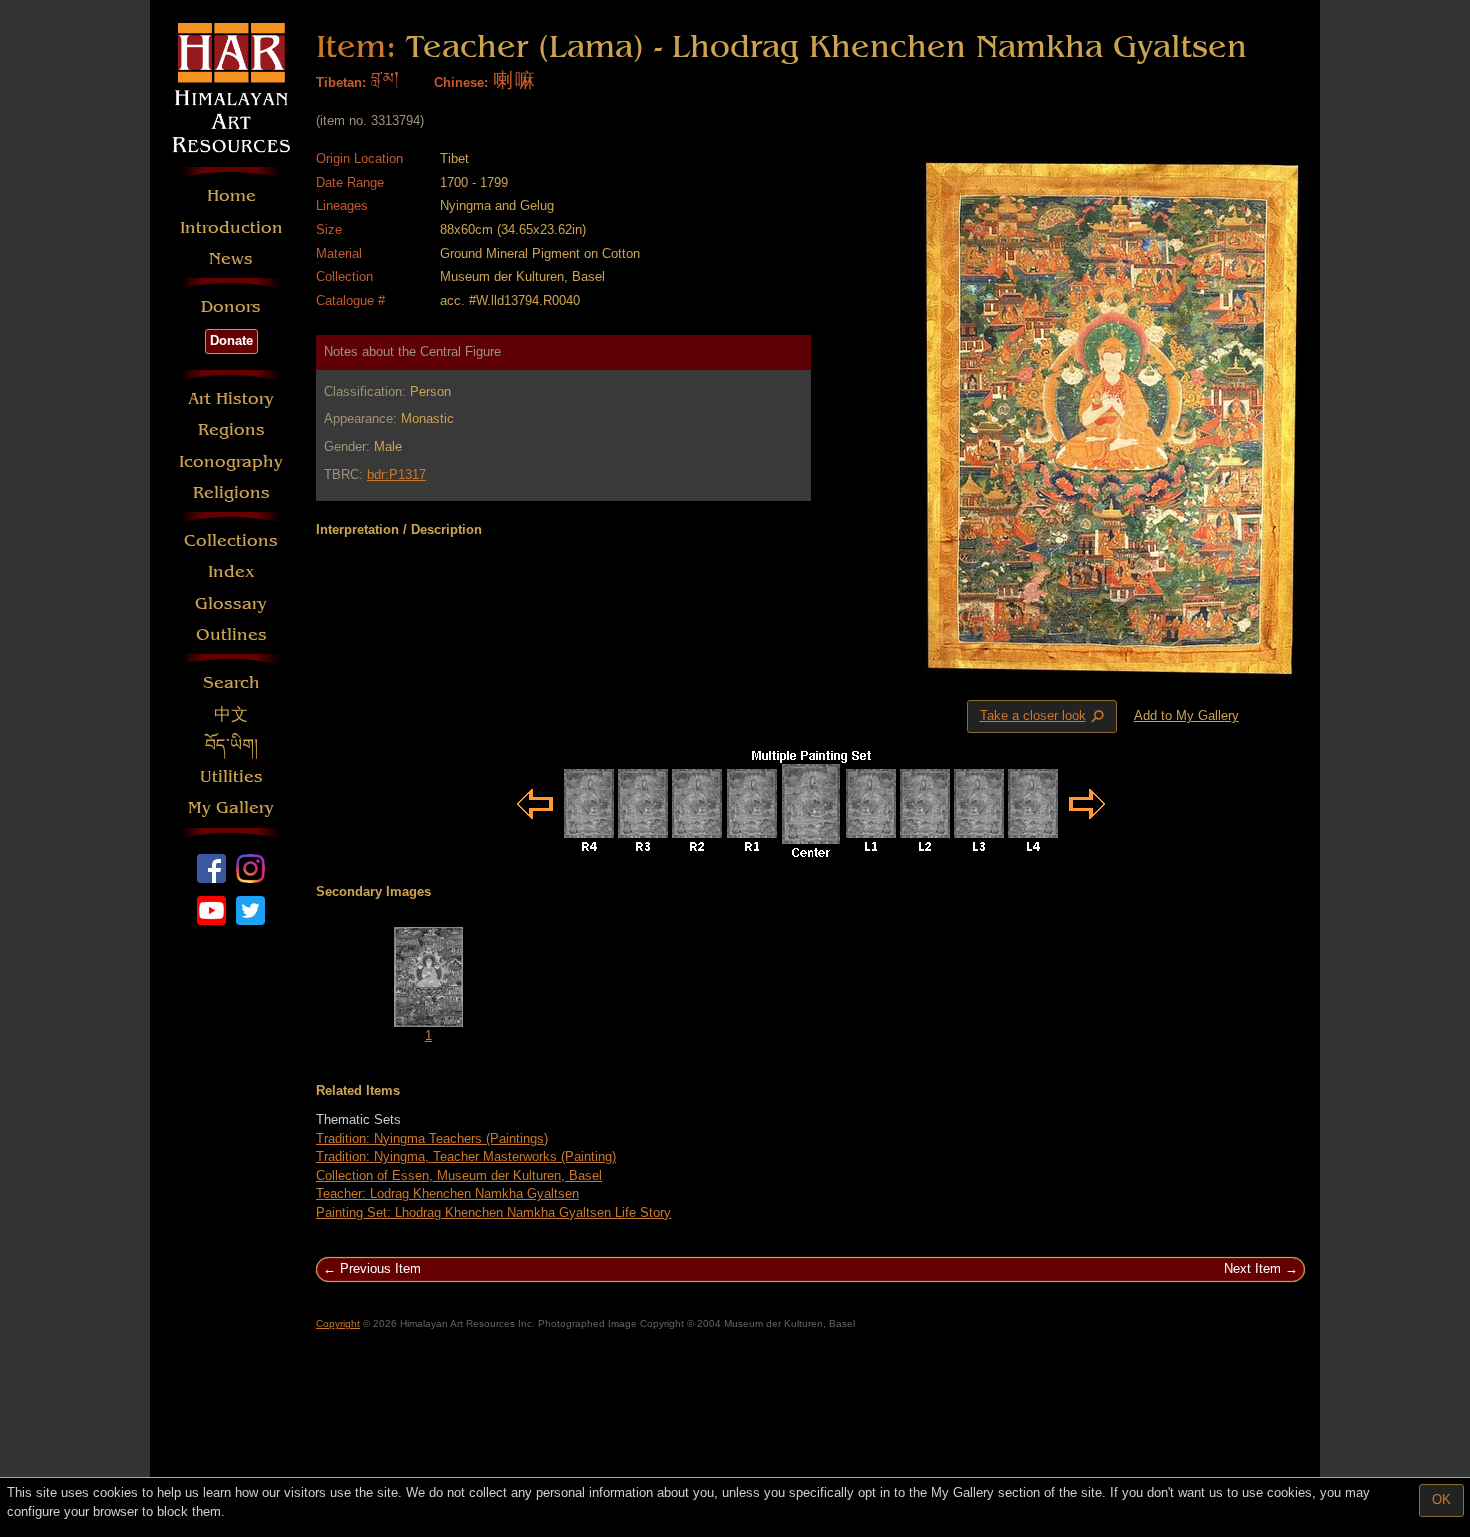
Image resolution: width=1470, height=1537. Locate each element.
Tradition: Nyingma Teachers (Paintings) (432, 1138)
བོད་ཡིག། (231, 745)
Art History (231, 398)
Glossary (231, 603)
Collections (231, 540)
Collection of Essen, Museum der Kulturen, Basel (459, 1175)
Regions (231, 429)
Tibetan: (341, 82)
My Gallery (231, 807)
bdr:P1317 (396, 474)
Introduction (231, 227)
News (231, 258)
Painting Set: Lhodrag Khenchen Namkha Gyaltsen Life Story (493, 1212)
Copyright (338, 1323)
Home (231, 195)
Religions (231, 492)
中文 (231, 714)
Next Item (1252, 1268)
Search (231, 682)
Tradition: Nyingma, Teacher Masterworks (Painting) (466, 1156)
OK (1441, 1499)
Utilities (231, 776)
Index (231, 571)
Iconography (231, 461)
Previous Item (380, 1268)
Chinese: (461, 82)
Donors (231, 306)
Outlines (231, 634)
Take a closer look (1044, 717)
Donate (231, 340)
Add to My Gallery (1186, 715)
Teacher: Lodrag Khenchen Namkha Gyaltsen (447, 1193)
